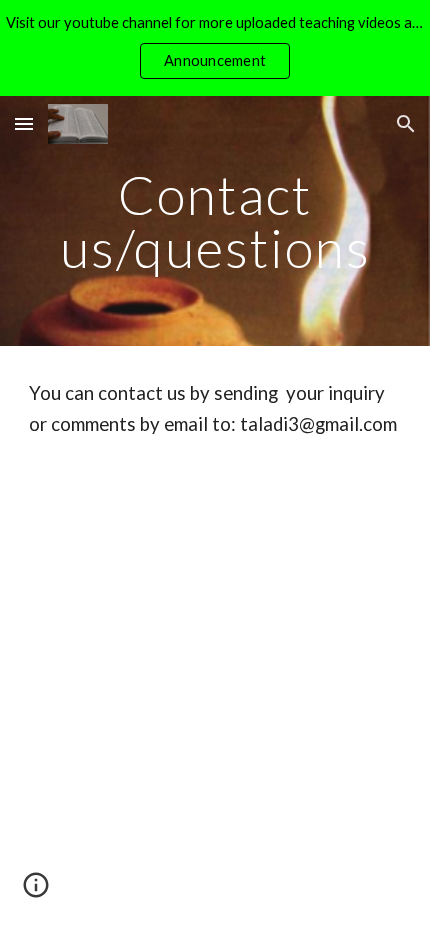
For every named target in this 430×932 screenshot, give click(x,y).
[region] (215, 48)
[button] (24, 123)
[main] (215, 221)
